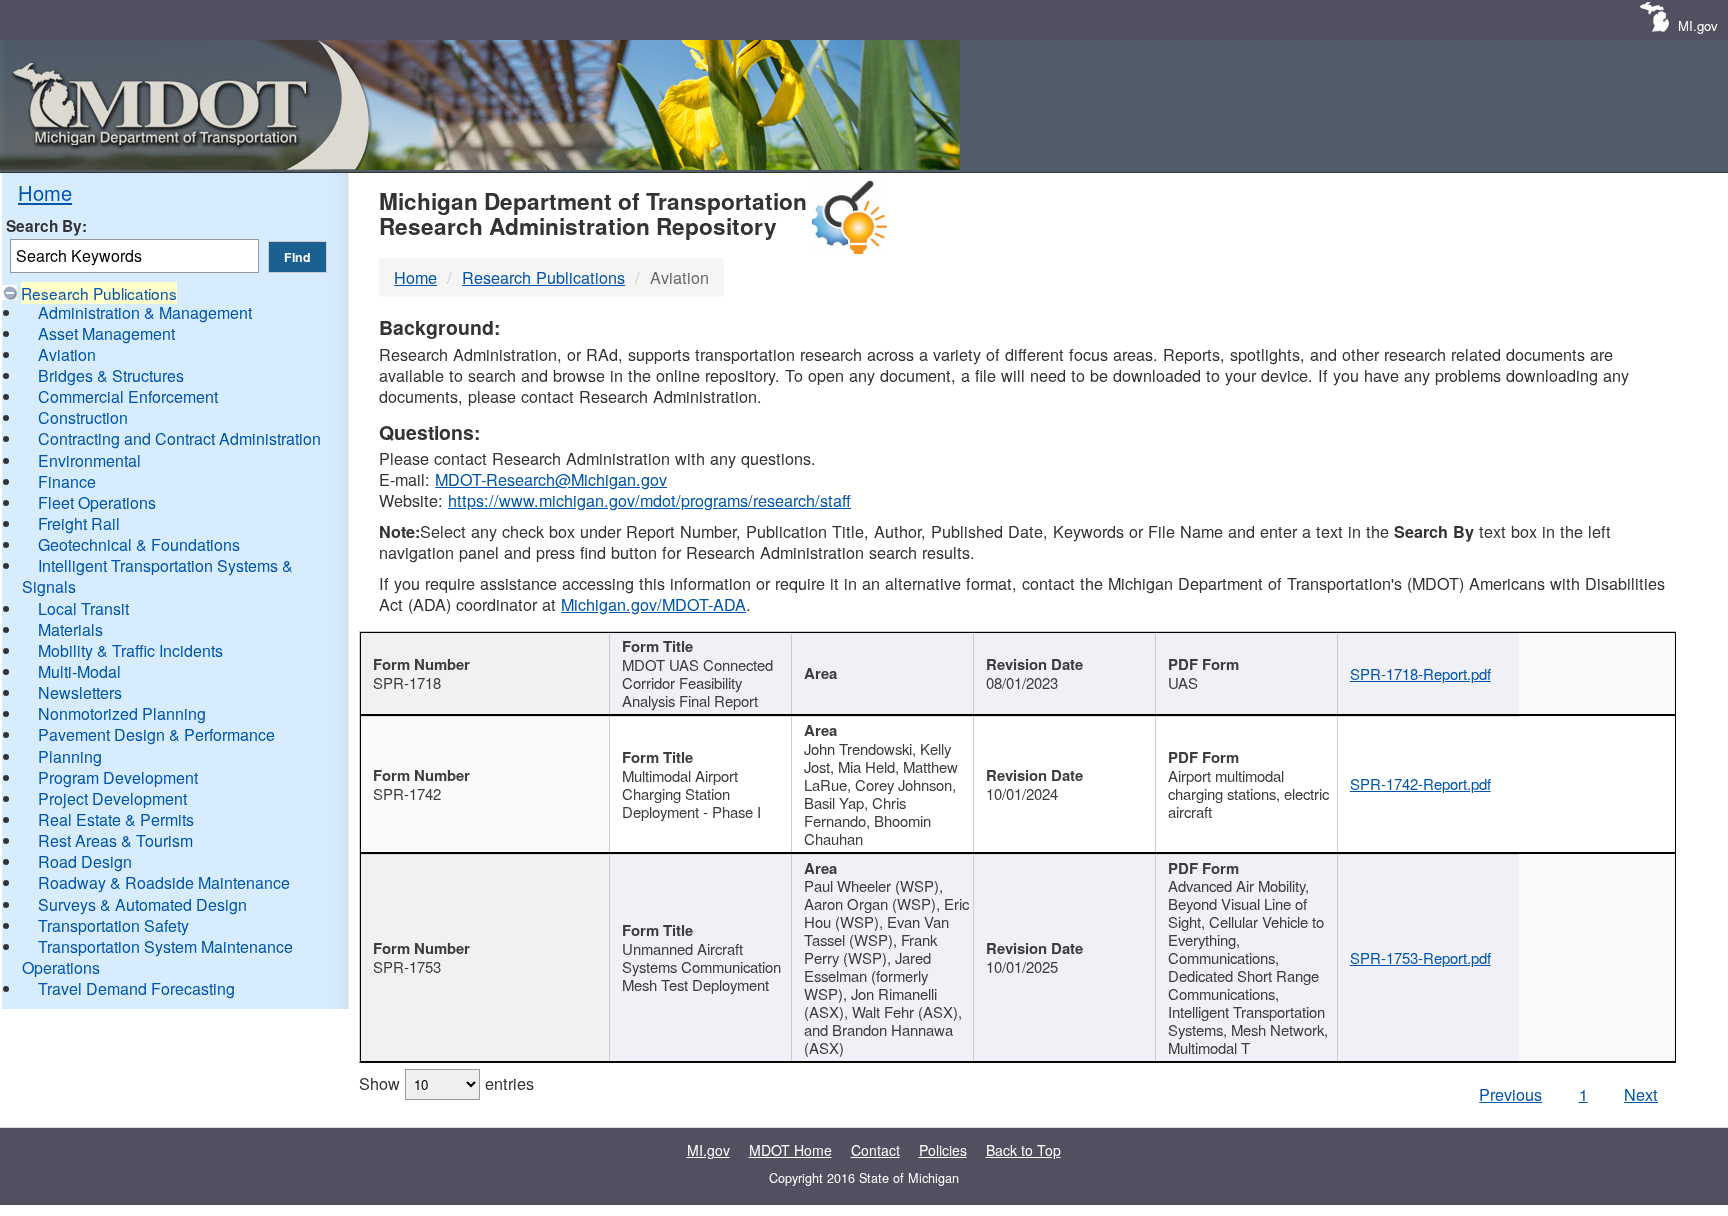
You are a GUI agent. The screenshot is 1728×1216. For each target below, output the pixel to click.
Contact (875, 1150)
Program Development (118, 777)
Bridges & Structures (111, 375)
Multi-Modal (79, 671)
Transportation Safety (113, 925)
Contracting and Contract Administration (179, 438)
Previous (1510, 1094)
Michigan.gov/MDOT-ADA (653, 604)
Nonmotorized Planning (122, 713)
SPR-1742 (407, 793)
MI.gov (1698, 25)
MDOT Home (790, 1150)
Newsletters (80, 692)
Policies (943, 1150)
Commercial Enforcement (128, 396)
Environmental (89, 460)
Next (1641, 1094)
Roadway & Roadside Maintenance (164, 882)
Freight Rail (79, 523)
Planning (70, 756)
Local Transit (83, 608)
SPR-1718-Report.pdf (1420, 673)
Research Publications (99, 293)
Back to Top (1023, 1150)
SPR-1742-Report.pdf (1420, 783)
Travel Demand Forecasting (136, 988)
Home (45, 192)
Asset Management (106, 333)
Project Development (112, 798)
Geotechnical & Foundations (139, 544)
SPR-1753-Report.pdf (1420, 957)
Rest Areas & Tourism (115, 840)
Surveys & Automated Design (142, 904)
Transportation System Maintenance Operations (157, 957)
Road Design (85, 861)
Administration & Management (145, 312)
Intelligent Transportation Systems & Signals (157, 576)
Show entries (446, 1083)
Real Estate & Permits (116, 819)
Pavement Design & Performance (156, 734)
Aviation (67, 354)
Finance (67, 481)
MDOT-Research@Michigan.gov (551, 479)
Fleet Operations (97, 502)
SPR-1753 (407, 966)
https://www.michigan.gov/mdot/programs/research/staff (649, 500)
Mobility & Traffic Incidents (130, 650)
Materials (70, 629)
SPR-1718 (407, 682)
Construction (83, 417)
